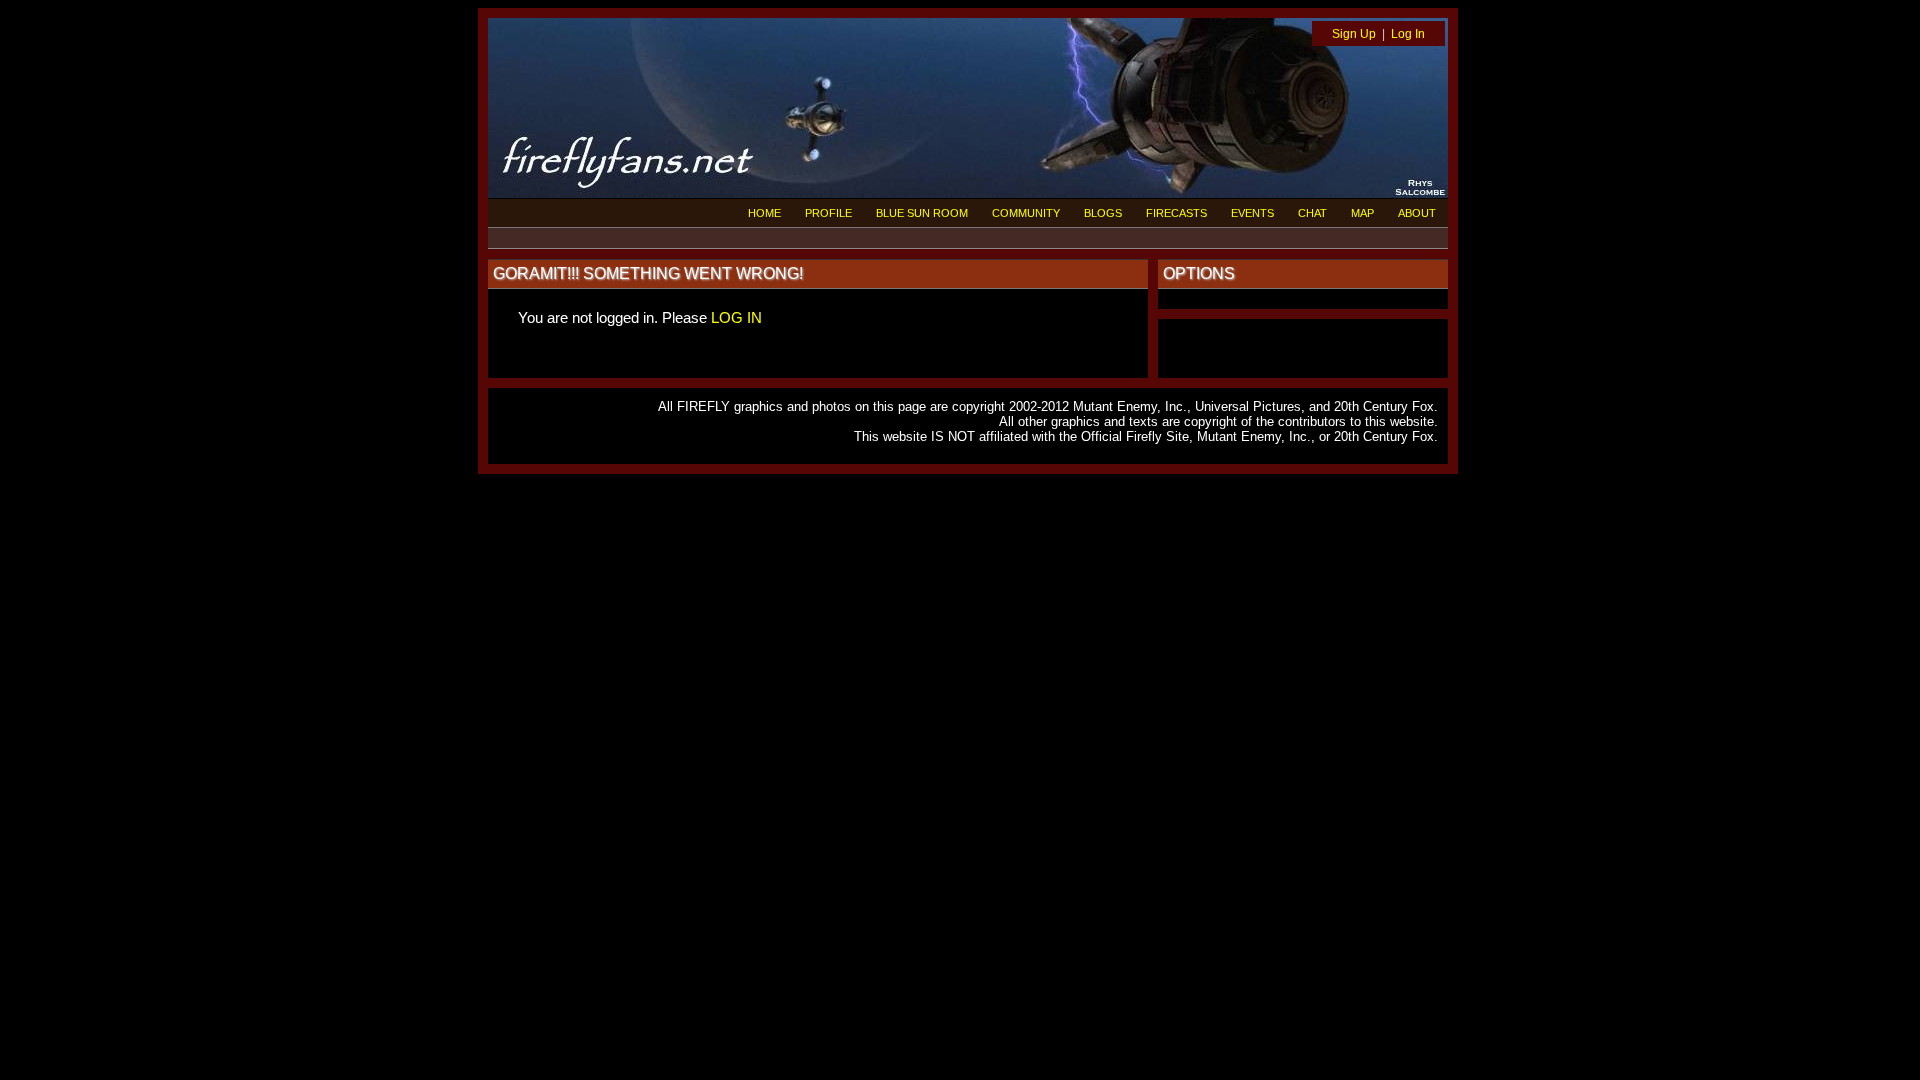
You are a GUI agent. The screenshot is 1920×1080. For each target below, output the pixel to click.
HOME (764, 213)
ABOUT (1417, 213)
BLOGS (1103, 213)
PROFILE (828, 213)
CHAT (1312, 213)
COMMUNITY (1026, 213)
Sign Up (1354, 34)
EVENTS (1252, 213)
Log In (1408, 34)
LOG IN (736, 317)
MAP (1362, 213)
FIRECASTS (1176, 213)
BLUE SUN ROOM (922, 213)
